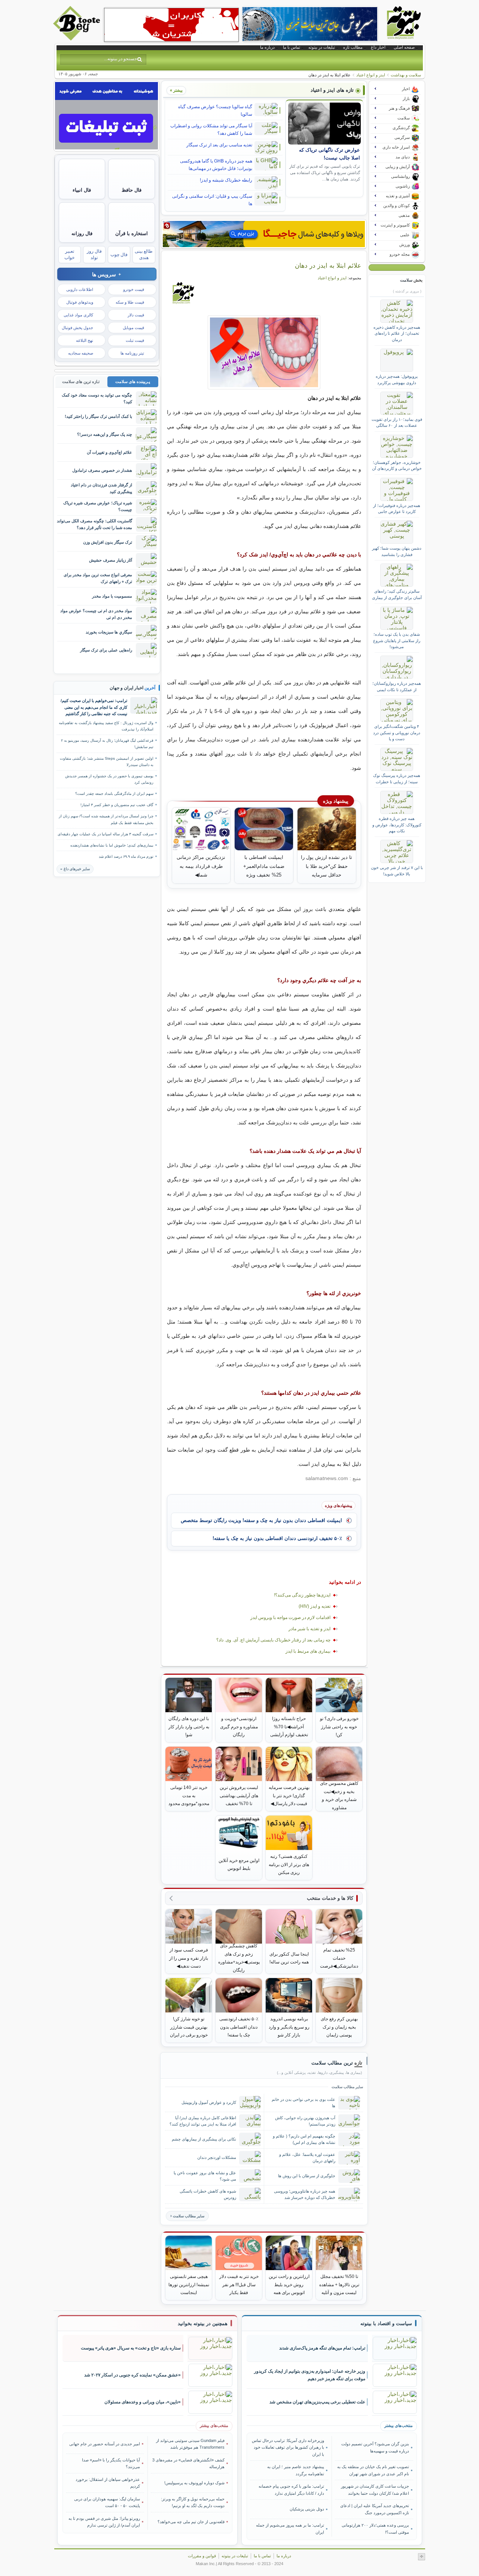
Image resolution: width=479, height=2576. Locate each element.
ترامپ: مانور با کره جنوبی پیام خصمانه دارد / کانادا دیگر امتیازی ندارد (291, 2490)
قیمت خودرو (134, 289)
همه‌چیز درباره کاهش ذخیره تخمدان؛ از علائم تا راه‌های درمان (397, 333)
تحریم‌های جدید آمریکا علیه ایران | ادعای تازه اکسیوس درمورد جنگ (374, 2509)
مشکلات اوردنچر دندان (217, 2157)
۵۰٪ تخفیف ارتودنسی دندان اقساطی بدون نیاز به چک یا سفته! (277, 1538)
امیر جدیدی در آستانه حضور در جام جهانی (105, 2444)
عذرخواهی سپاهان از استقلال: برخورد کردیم (108, 2483)
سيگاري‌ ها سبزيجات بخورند (109, 632)
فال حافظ (132, 190)
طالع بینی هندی (144, 254)
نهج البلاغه (85, 340)
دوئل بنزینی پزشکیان (307, 2509)
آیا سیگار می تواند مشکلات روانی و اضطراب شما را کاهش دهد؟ (211, 130)
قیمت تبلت (135, 340)
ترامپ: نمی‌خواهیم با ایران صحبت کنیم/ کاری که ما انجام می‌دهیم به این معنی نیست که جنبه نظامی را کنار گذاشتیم (94, 707)
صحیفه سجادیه (81, 353)
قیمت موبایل (133, 328)
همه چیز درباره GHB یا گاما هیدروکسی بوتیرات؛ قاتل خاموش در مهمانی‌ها (216, 165)
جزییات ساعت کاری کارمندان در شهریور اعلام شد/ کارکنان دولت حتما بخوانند (375, 2490)
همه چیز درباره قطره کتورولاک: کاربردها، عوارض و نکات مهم (397, 825)
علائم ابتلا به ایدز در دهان (328, 265)
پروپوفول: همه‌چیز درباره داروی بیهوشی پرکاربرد (397, 379)
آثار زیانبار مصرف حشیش (111, 560)
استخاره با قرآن (132, 233)
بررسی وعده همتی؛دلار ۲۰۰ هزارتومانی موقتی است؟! (375, 2528)
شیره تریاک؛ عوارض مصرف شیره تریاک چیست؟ (98, 506)
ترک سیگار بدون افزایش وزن (108, 542)
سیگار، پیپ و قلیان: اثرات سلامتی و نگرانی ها (212, 200)
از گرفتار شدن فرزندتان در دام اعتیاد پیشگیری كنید (101, 488)
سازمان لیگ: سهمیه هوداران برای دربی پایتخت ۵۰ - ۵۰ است (107, 2502)
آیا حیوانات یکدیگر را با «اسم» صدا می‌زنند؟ (111, 2463)
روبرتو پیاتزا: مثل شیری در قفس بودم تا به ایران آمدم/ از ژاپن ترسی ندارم (104, 2522)
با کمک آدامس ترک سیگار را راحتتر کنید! (98, 416)
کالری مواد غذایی (78, 315)
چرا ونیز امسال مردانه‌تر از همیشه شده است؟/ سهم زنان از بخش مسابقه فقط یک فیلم (106, 819)
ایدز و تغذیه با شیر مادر (309, 1629)
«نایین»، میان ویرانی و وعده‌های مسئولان (143, 2402)
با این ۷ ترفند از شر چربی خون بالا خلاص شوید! (397, 871)
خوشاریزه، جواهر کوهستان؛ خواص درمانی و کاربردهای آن (397, 465)
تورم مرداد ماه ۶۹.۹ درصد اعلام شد (126, 856)
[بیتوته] (77, 39)
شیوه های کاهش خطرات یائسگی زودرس (208, 2194)
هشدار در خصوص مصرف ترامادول (102, 470)
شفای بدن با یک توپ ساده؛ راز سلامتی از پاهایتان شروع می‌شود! (397, 640)
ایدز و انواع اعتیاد (371, 75)
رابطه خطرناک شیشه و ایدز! (226, 180)
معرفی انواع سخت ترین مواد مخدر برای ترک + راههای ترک (98, 578)
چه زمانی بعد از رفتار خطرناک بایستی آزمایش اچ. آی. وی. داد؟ (273, 1640)
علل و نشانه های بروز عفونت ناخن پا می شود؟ (205, 2176)
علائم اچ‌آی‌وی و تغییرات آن (109, 452)
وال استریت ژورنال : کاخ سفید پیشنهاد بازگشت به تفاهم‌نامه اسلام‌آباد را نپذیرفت (106, 726)
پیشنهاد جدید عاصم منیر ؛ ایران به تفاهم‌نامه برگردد (296, 2470)
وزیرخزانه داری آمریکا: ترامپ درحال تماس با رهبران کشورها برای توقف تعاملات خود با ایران (288, 2447)
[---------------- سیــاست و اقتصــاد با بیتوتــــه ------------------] (386, 2324)
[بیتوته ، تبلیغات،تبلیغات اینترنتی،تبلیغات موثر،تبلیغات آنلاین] (171, 25)
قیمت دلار (136, 315)
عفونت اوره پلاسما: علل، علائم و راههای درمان (307, 2158)
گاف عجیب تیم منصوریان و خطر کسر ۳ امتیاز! (117, 805)
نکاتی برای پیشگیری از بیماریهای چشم (204, 2139)
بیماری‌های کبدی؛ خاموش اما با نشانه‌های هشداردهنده (112, 845)
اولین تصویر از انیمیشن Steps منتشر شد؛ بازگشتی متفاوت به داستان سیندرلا (107, 762)
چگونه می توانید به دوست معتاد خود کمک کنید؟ (97, 398)
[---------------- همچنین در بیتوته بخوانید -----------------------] (203, 2324)
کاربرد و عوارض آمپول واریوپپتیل (209, 2102)
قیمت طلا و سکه (130, 302)
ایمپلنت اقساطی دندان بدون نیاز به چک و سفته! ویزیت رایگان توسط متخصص (261, 1520)
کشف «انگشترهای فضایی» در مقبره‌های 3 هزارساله (188, 2463)
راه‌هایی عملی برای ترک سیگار (106, 650)
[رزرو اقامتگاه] (264, 234)
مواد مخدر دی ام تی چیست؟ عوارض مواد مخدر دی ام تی (96, 614)
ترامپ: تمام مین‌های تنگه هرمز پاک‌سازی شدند (322, 2348)
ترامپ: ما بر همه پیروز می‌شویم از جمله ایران (290, 2528)
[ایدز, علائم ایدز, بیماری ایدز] (264, 352)
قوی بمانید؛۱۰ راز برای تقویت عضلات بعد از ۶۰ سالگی (397, 422)
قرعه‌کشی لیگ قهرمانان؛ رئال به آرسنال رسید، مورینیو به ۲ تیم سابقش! (107, 744)
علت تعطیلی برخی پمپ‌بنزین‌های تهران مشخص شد (317, 2402)
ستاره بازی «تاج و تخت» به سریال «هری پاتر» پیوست (131, 2348)
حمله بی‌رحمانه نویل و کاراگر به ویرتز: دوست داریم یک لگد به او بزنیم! (193, 2502)
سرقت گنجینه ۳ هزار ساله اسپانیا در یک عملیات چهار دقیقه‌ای (106, 834)
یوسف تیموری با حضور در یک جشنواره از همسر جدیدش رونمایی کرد (109, 779)
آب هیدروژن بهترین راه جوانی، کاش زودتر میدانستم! (305, 2121)
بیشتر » (176, 90)
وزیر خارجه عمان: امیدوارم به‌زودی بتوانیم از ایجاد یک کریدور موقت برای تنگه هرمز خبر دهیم (310, 2375)
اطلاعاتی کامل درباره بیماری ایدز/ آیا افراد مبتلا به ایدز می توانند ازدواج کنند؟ (203, 2121)
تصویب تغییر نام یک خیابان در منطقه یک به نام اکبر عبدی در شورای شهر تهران (373, 2470)
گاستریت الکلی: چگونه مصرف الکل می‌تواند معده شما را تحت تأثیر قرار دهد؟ (94, 524)
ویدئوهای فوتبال (80, 302)
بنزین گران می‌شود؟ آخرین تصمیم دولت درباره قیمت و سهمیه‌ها (375, 2447)
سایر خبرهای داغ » (75, 869)
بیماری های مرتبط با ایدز (308, 1651)
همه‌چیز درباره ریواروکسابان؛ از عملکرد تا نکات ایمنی (397, 686)
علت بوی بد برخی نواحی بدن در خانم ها (303, 2103)
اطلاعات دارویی (80, 289)
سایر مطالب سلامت (189, 2216)
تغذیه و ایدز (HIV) (315, 1606)
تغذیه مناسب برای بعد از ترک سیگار (219, 145)
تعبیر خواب (69, 254)
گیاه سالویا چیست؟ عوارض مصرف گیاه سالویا (215, 110)
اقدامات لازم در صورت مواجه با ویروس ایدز (290, 1617)
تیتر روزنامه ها (132, 353)
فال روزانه (82, 233)
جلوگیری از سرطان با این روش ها (307, 2176)
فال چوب (119, 255)
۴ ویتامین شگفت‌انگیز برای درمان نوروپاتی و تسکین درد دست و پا (397, 733)
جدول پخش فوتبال (77, 328)
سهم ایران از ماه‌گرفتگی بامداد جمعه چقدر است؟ (114, 794)
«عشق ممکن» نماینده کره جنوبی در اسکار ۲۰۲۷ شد (132, 2375)
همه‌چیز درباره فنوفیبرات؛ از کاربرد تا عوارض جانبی (397, 508)
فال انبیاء (82, 190)
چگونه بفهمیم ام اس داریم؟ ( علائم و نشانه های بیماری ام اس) (304, 2139)
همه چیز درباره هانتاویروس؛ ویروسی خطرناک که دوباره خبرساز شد (305, 2194)
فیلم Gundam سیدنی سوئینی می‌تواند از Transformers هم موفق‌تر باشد (190, 2444)
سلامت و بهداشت (406, 75)
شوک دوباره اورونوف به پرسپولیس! (194, 2483)
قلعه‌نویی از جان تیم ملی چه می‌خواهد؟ (191, 2522)
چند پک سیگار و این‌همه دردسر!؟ (105, 434)
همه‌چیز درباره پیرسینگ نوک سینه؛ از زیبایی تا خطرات (397, 778)
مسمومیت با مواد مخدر (112, 596)
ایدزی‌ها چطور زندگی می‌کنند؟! (302, 1595)
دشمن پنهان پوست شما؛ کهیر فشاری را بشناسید (397, 551)
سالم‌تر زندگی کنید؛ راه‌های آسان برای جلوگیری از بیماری (397, 594)
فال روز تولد (94, 254)
